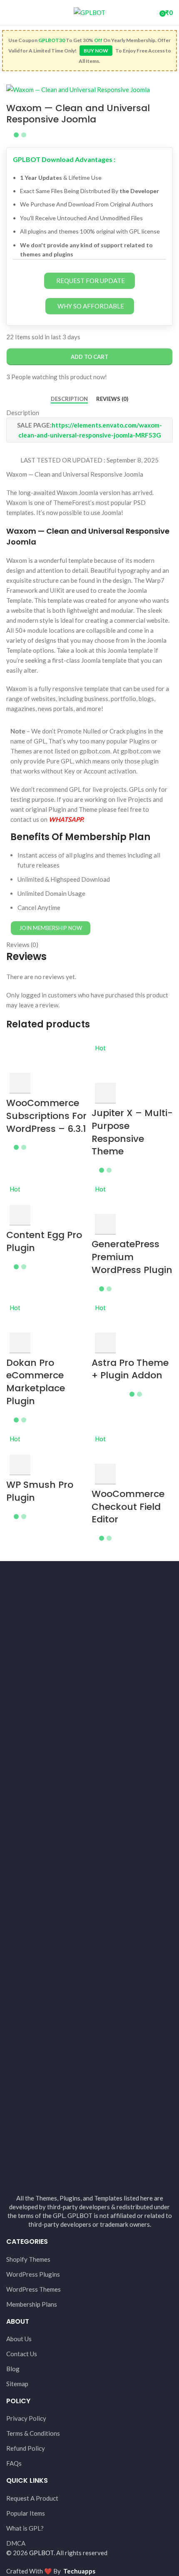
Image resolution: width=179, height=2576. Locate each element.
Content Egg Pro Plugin (44, 1241)
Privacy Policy (26, 2418)
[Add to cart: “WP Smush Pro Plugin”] (20, 1465)
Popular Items (26, 2513)
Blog (13, 2369)
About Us (19, 2339)
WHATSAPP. (66, 819)
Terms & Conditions (33, 2433)
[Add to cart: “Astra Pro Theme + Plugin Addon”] (105, 1343)
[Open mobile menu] (10, 12)
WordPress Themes (34, 2289)
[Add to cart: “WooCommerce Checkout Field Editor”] (105, 1474)
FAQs (14, 2463)
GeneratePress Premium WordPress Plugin (132, 1257)
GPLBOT (41, 2553)
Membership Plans (32, 2304)
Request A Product (32, 2498)
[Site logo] (89, 12)
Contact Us (22, 2354)
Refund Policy (26, 2448)
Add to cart (89, 357)
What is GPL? (25, 2528)
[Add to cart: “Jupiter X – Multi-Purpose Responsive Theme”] (105, 1093)
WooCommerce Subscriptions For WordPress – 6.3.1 (46, 1116)
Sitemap (17, 2384)
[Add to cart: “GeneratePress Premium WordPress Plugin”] (105, 1224)
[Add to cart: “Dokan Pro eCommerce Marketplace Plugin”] (20, 1343)
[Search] (150, 12)
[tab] (69, 399)
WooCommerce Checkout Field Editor (128, 1507)
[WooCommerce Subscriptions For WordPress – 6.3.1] (47, 1057)
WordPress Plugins (33, 2274)
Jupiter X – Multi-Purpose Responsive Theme (132, 1132)
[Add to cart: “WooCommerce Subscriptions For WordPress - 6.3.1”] (20, 1083)
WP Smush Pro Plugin (40, 1491)
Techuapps (79, 2571)
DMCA (16, 2543)
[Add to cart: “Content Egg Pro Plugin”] (20, 1215)
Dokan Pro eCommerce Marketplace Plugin (36, 1382)
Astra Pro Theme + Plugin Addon (130, 1369)
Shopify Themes (28, 2259)
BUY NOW (96, 51)
